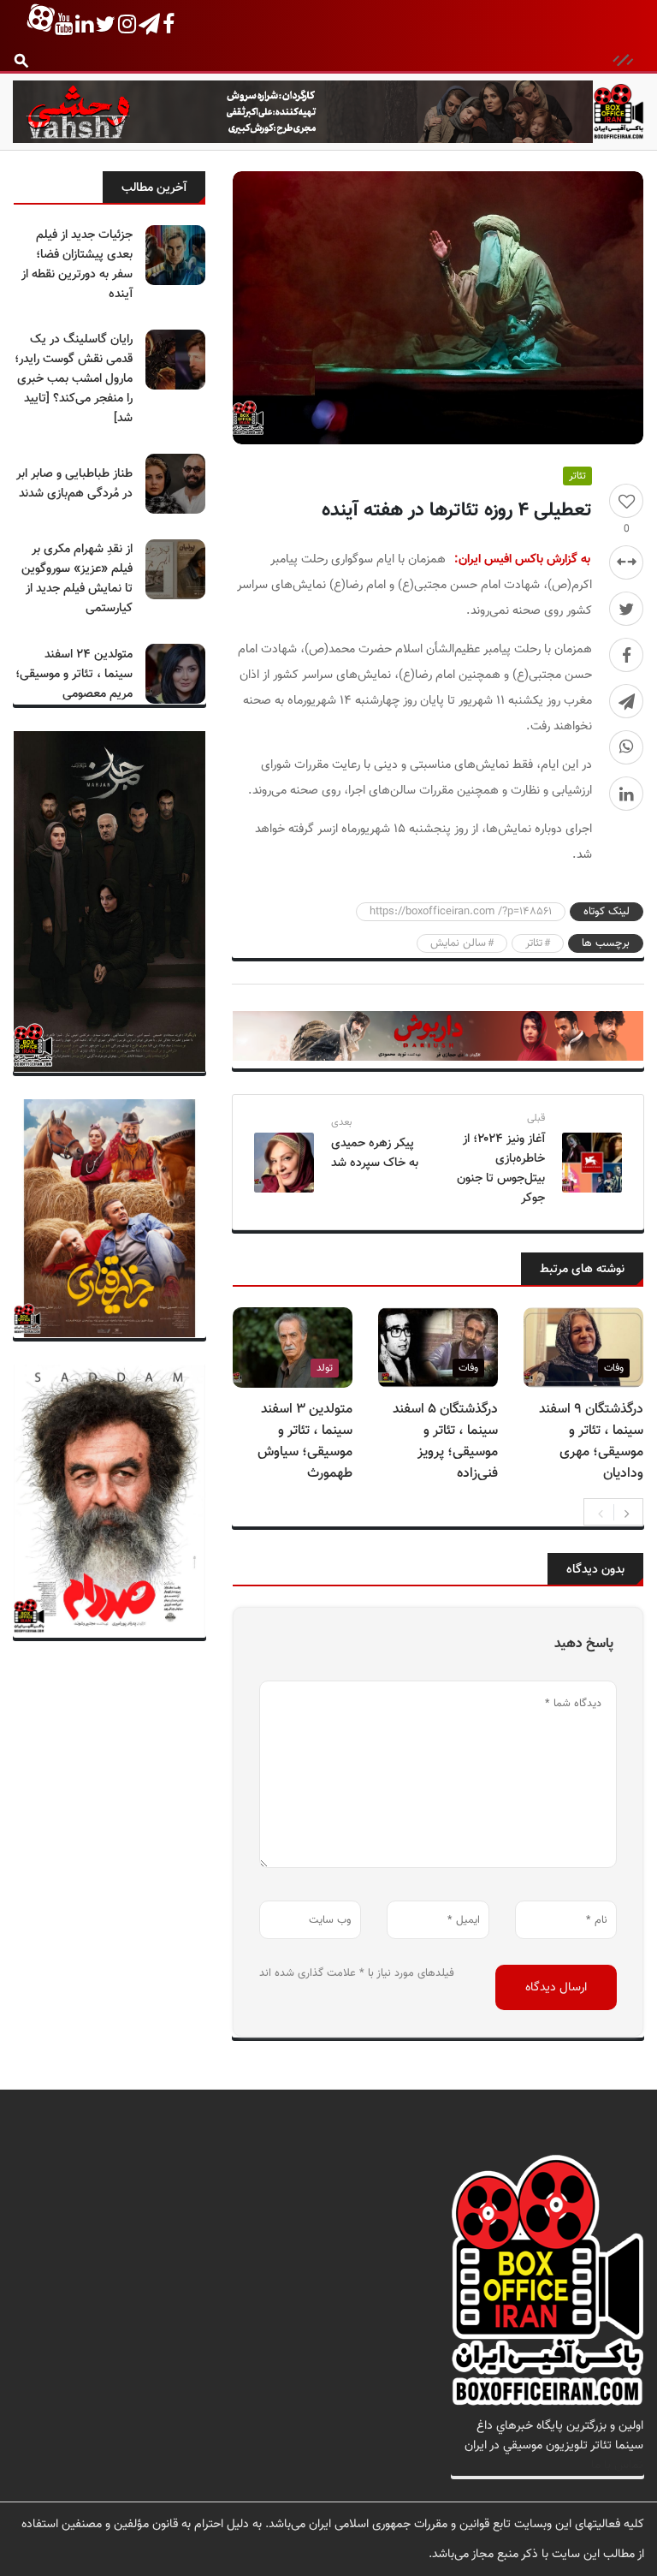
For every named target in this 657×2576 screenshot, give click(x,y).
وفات (614, 1368)
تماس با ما (617, 2465)
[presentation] (601, 1512)
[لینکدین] (626, 794)
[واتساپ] (626, 747)
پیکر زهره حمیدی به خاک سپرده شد (375, 1153)
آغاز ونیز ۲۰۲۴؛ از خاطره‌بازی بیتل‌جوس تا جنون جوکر (501, 1169)
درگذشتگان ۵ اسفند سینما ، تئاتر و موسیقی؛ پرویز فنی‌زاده (445, 1442)
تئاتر (577, 476)
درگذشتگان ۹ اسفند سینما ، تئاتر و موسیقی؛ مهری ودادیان (591, 1442)
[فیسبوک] (626, 655)
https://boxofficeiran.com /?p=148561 (461, 912)
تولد (325, 1368)
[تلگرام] (626, 701)
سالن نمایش (458, 943)
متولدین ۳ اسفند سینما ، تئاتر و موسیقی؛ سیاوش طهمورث (305, 1442)
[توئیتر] (626, 609)
